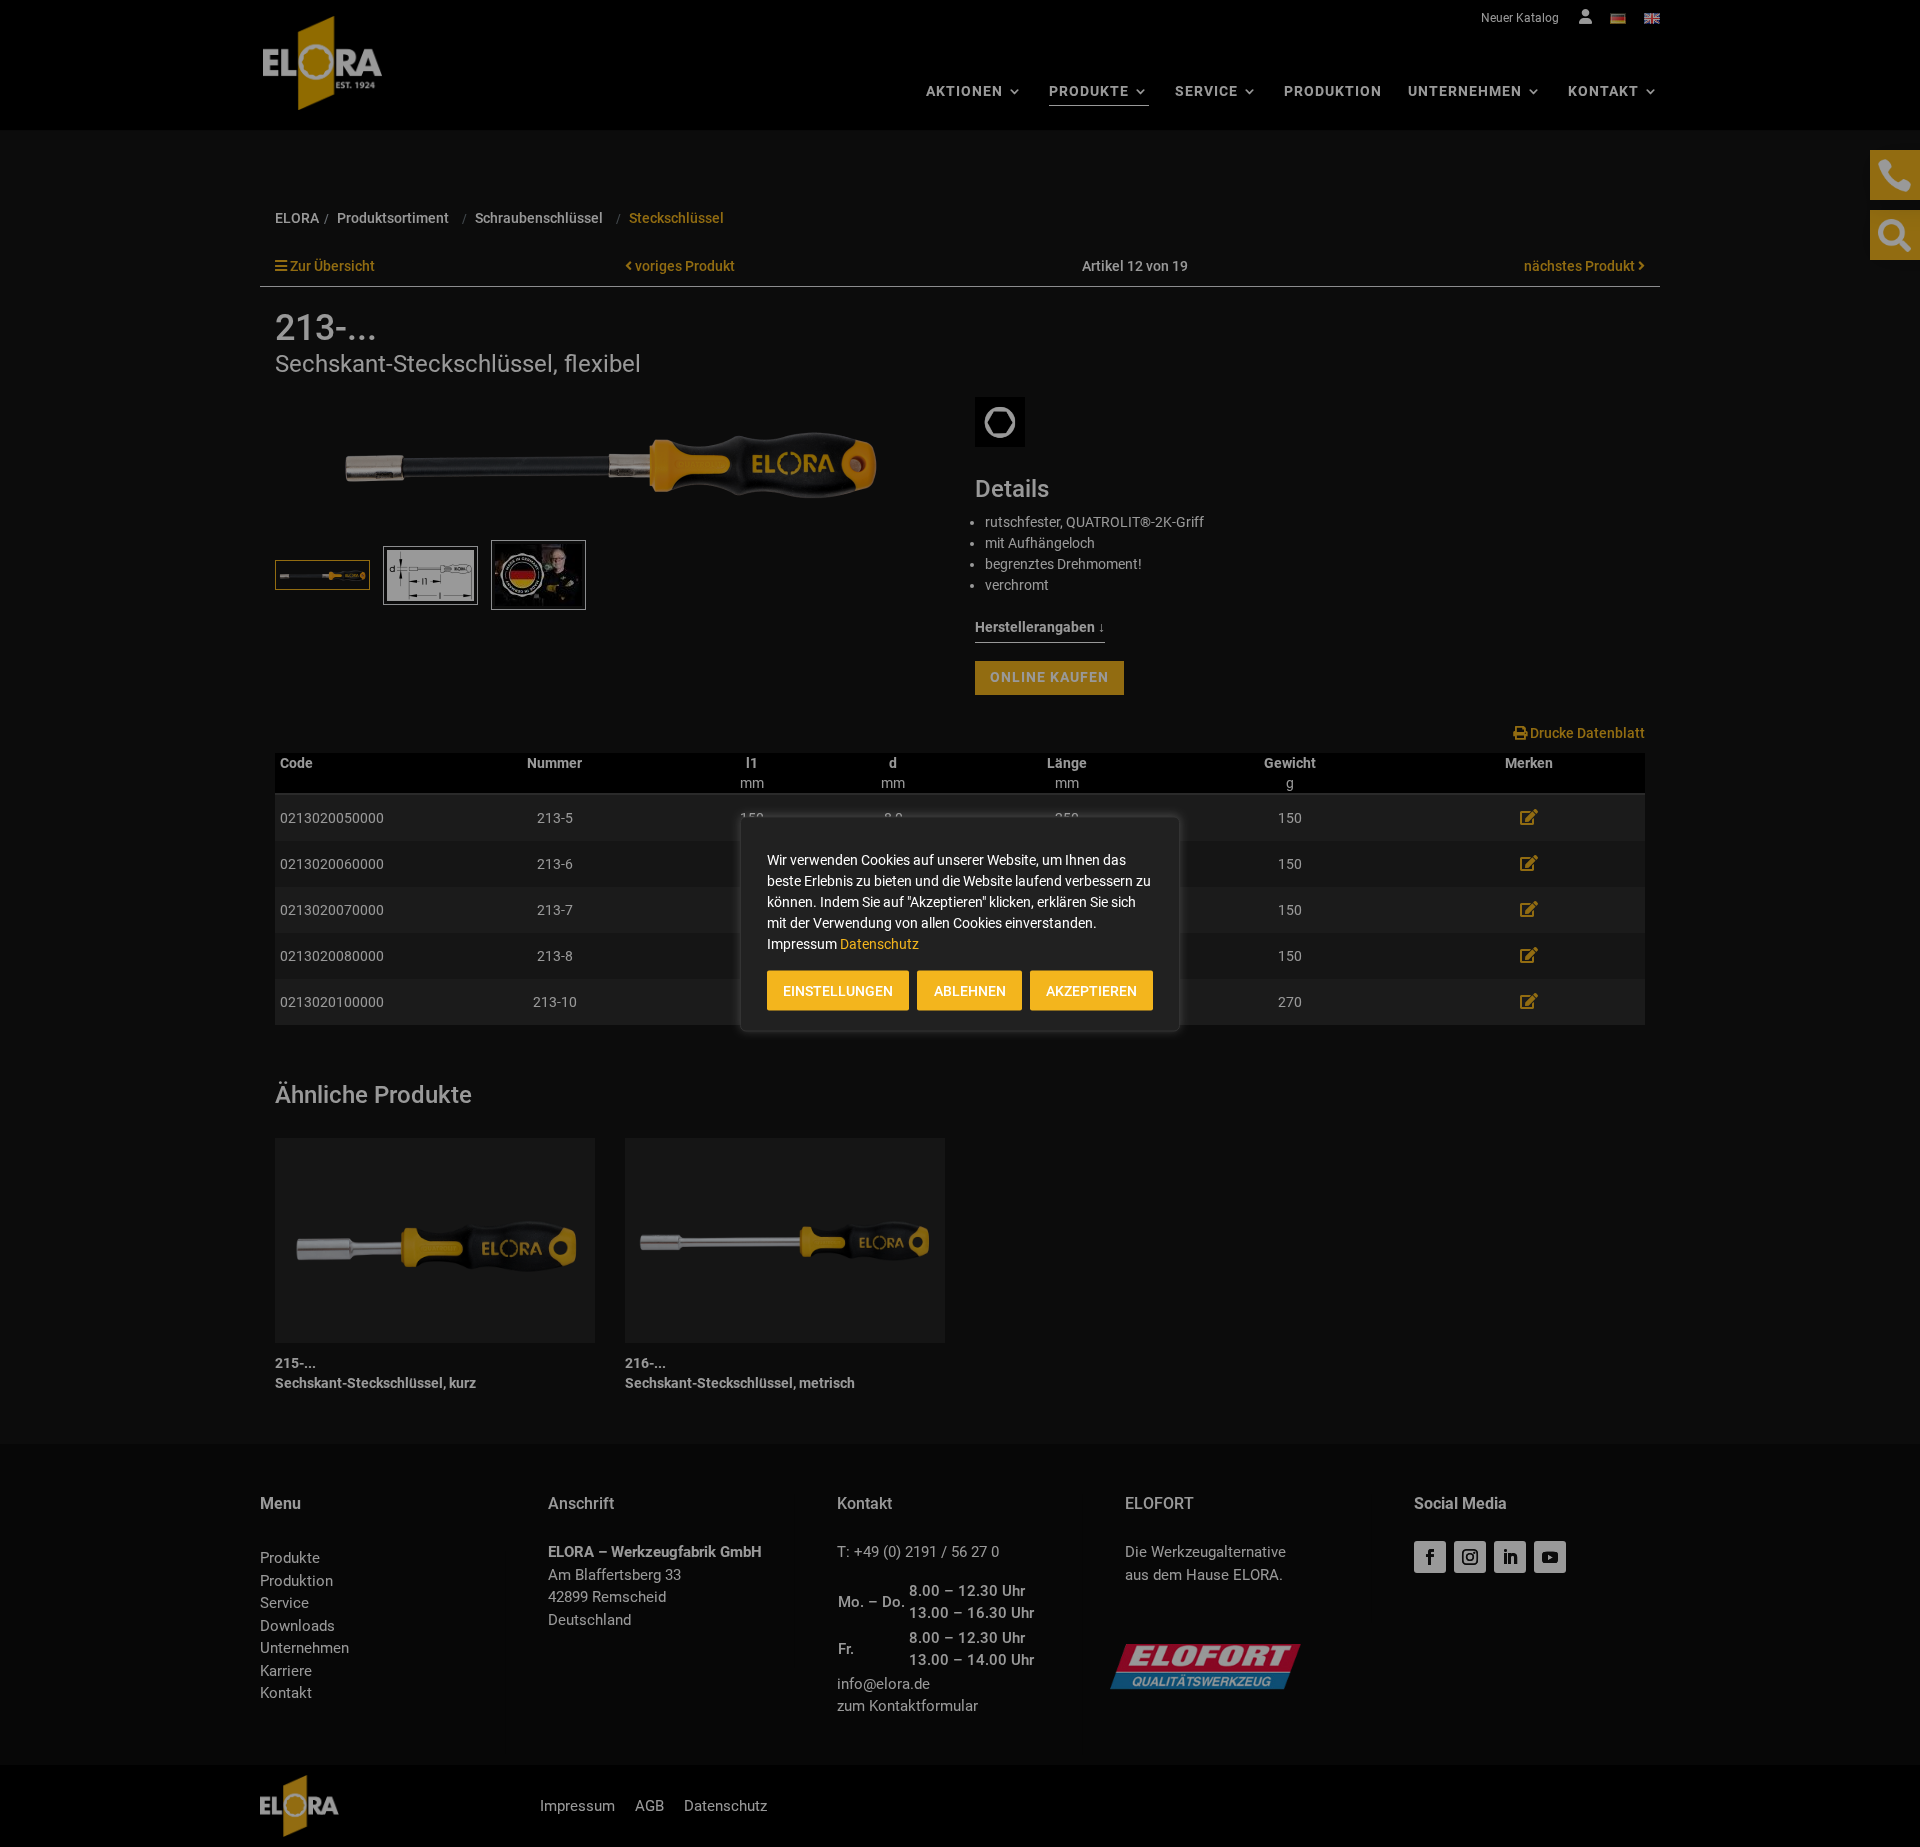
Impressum (802, 943)
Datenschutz (879, 943)
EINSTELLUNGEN (838, 990)
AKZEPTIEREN (1091, 990)
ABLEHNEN (970, 990)
